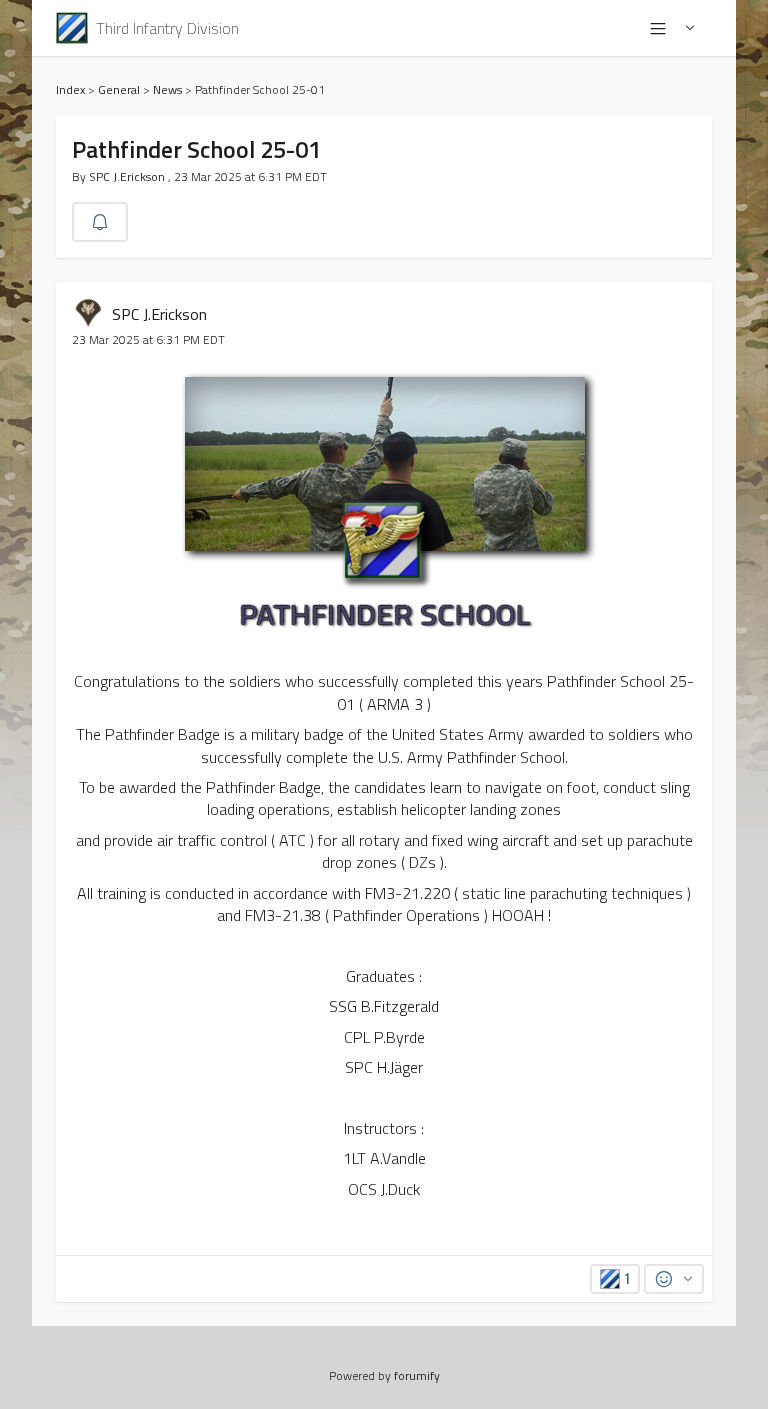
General (119, 89)
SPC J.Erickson (128, 176)
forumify (417, 1375)
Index (70, 89)
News (167, 89)
